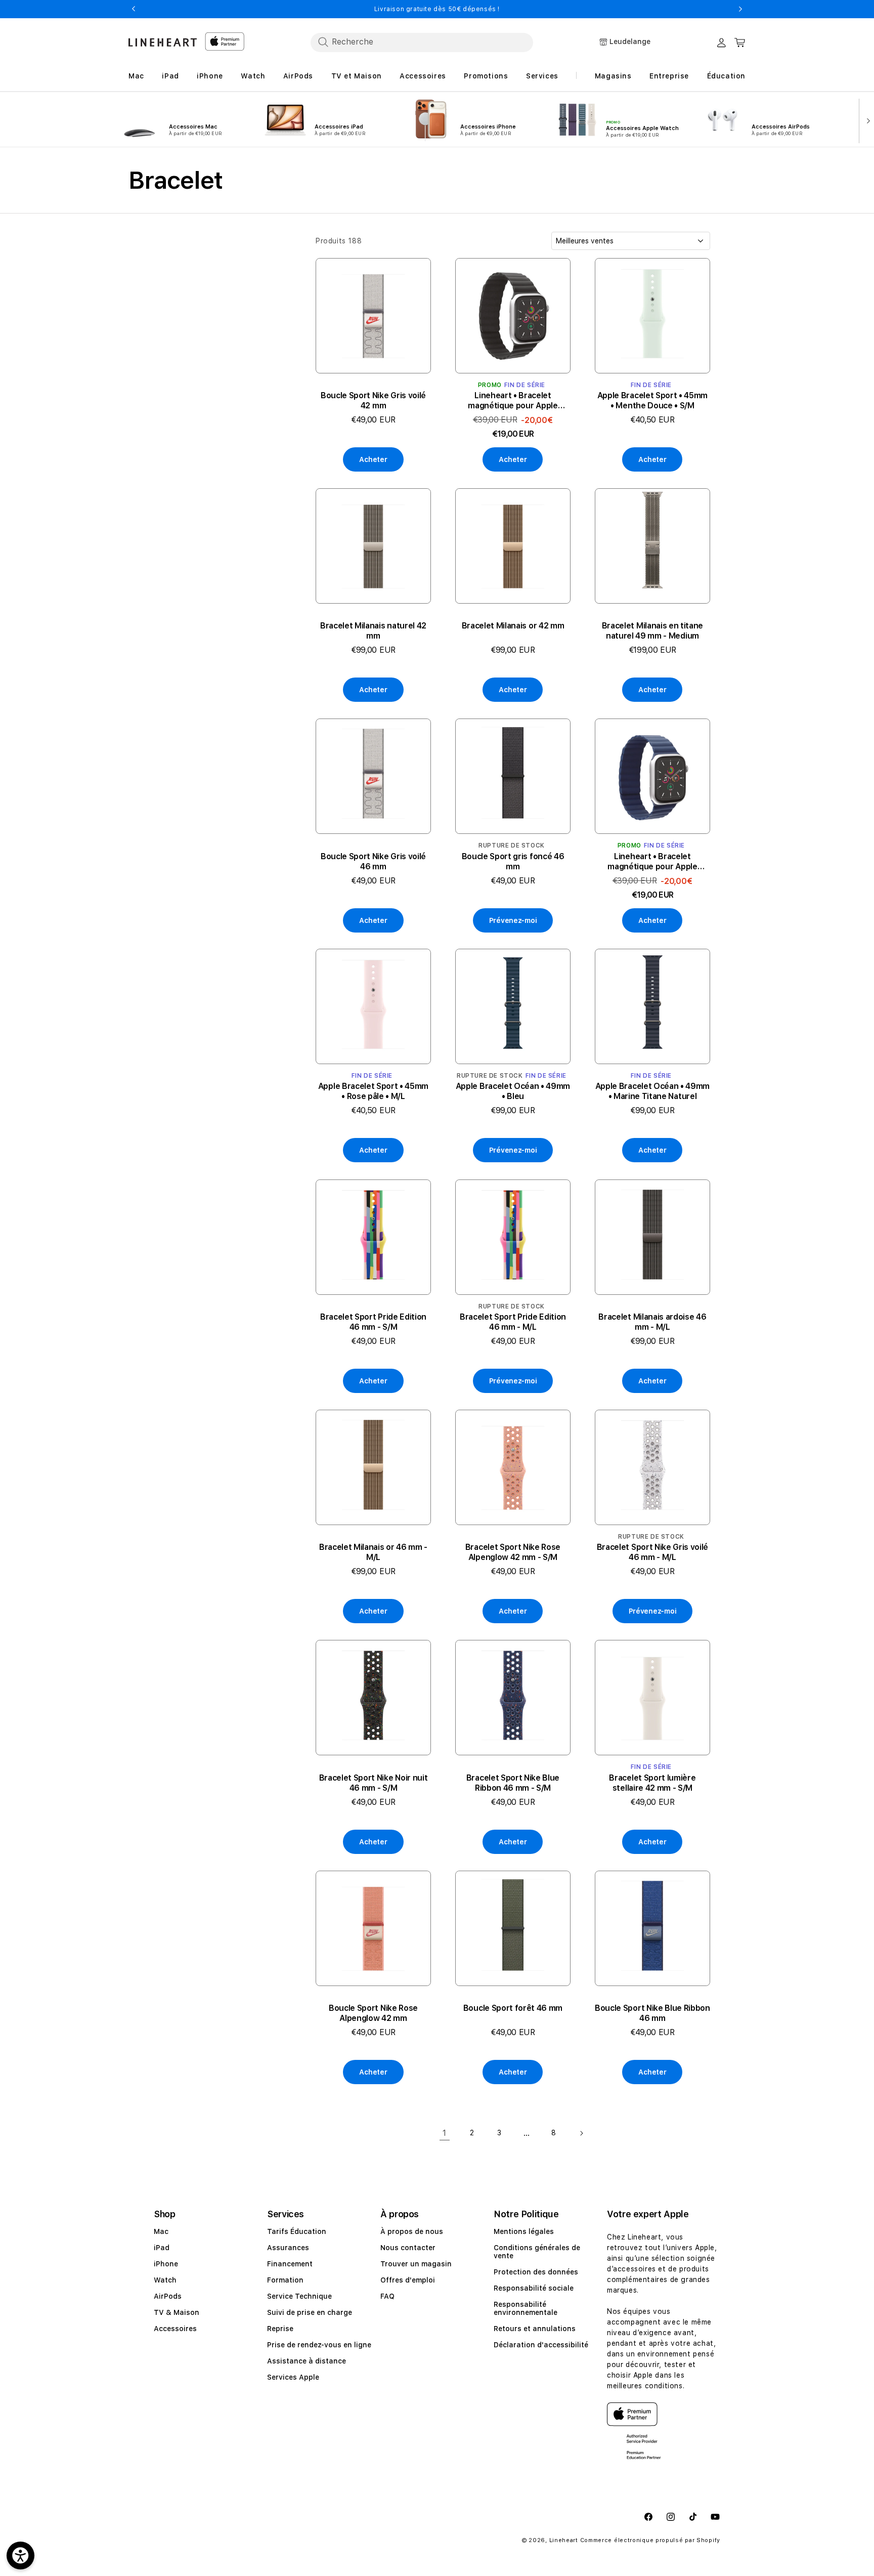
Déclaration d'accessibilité (541, 2345)
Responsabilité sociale (534, 2288)
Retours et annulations (535, 2329)
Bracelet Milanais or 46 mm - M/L (373, 1552)
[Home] (163, 42)
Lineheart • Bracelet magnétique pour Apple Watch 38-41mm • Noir (513, 401)
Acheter (373, 459)
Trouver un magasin (416, 2264)
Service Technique (299, 2296)
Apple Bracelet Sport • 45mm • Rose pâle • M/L (373, 1092)
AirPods (168, 2296)
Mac (161, 2231)
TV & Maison (177, 2312)
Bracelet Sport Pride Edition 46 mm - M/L (513, 1322)
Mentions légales (524, 2231)
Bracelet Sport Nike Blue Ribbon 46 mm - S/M (513, 1783)
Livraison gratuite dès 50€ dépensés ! (437, 9)
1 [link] (445, 2132)
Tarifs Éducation (297, 2231)
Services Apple (293, 2377)
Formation (285, 2280)
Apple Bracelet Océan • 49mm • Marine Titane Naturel (652, 1092)
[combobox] (422, 42)
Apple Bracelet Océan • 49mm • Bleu (513, 1092)
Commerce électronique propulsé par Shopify (650, 2540)
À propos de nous (412, 2231)
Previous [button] (134, 9)
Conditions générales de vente (537, 2252)
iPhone (166, 2264)
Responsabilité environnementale (526, 2308)
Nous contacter (408, 2248)
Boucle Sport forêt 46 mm (513, 2008)
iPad (162, 2248)
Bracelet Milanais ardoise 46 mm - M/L (652, 1322)
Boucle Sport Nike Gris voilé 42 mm (373, 400)
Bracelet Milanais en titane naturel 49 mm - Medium (652, 631)
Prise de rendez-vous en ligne (319, 2345)
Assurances (288, 2248)
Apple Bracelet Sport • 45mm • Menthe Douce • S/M (652, 400)
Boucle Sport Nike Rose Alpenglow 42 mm (373, 2013)
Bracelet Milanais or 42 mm (513, 626)
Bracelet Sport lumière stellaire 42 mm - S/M (652, 1783)
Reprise (280, 2329)
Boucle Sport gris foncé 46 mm (513, 861)
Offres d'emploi (408, 2280)
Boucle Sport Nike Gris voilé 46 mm (373, 861)
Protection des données (536, 2272)
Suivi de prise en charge (310, 2312)
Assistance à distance (307, 2361)
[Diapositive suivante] (866, 120)
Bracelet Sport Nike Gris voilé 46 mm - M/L (652, 1552)
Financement (290, 2264)
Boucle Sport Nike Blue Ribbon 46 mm (652, 2013)
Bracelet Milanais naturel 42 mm (373, 631)
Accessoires (175, 2329)
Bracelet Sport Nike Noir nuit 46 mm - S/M (374, 1783)
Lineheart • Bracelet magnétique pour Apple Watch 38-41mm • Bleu (652, 861)
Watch (165, 2280)
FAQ (387, 2296)
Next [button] (740, 9)
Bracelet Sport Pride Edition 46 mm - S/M (373, 1322)
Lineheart (564, 2540)
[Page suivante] (581, 2133)
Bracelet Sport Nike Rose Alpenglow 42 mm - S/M (513, 1552)
